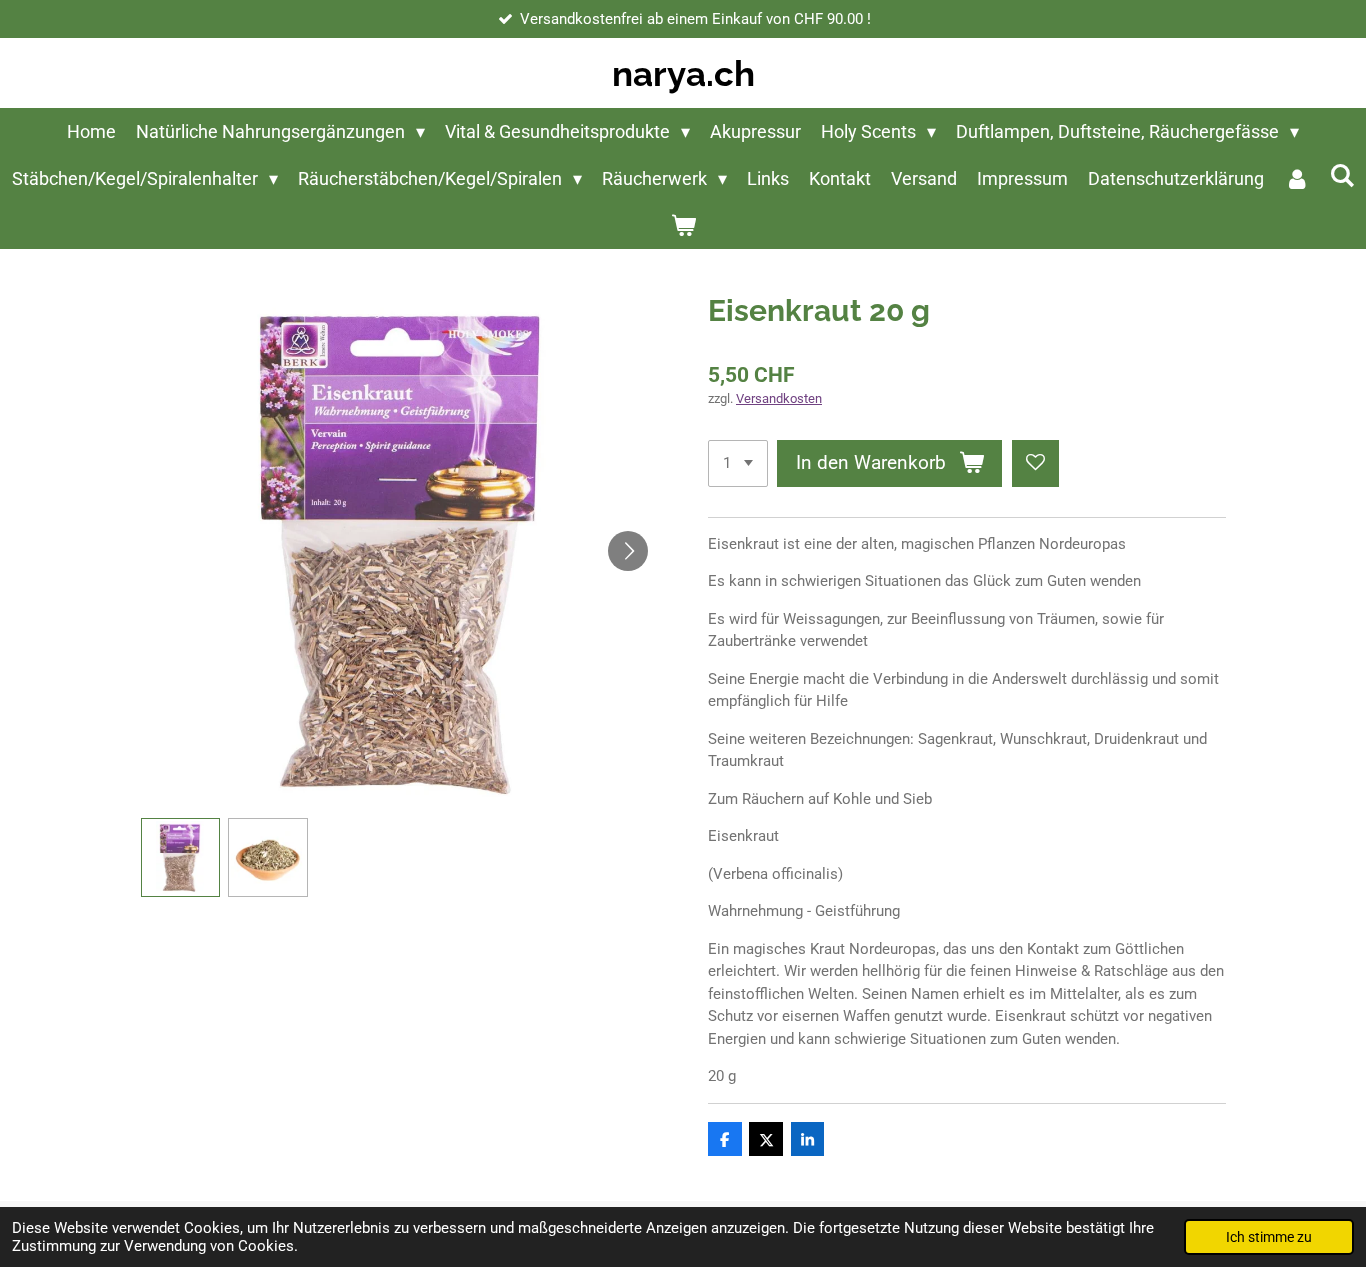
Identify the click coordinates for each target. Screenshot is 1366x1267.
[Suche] (1341, 175)
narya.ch (683, 73)
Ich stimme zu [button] (1269, 1237)
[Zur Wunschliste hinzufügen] (1035, 463)
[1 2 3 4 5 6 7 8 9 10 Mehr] (738, 463)
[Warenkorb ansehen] (682, 225)
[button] (181, 858)
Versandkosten (779, 398)
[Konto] (1296, 178)
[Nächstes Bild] (628, 551)
